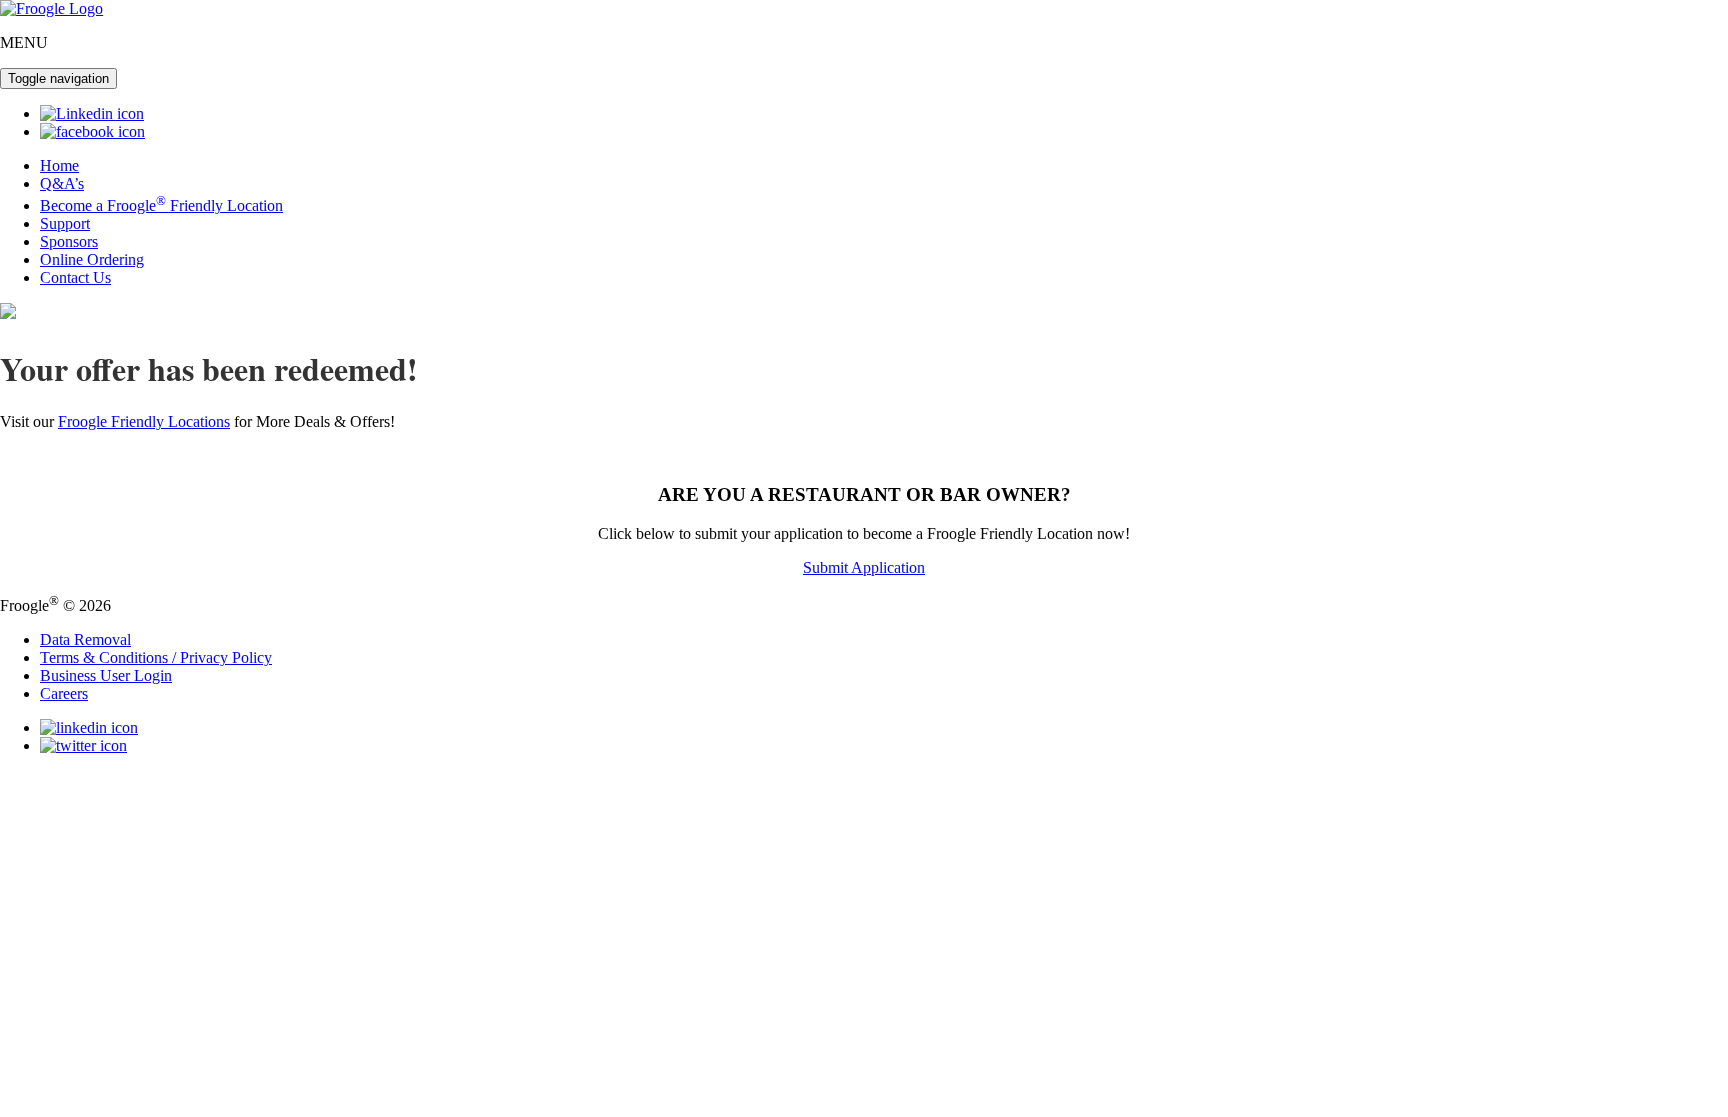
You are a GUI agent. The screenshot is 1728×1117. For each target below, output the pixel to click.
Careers (64, 693)
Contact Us (75, 277)
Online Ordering (92, 259)
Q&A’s (62, 183)
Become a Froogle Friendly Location (161, 205)
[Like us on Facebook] (92, 131)
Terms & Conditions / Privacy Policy (156, 657)
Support (65, 223)
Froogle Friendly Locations (144, 421)
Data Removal (85, 639)
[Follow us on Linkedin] (92, 113)
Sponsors (69, 241)
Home (59, 165)
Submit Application (864, 567)
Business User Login (106, 675)
